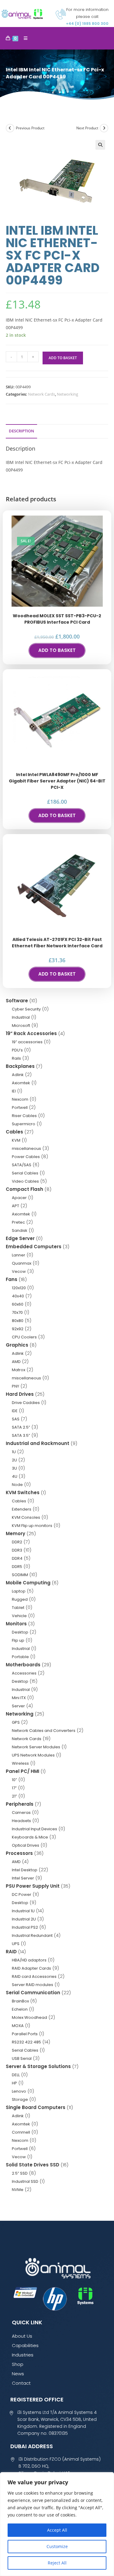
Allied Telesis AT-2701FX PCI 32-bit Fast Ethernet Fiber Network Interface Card (57, 943)
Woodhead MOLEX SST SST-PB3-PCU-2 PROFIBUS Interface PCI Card (57, 619)
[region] (57, 2524)
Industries (23, 2355)
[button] (100, 145)
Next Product (87, 128)
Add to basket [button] (57, 650)
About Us (22, 2336)
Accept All (57, 2530)
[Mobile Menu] (23, 38)
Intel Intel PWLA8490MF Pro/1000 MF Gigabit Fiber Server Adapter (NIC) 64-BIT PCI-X (57, 781)
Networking (67, 394)
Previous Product (30, 128)
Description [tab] (21, 431)
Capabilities (25, 2345)
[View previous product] (10, 128)
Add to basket (63, 358)
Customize (57, 2546)
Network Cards (41, 394)
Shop (18, 2364)
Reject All (57, 2563)
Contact (21, 2383)
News (18, 2374)
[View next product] (104, 128)
